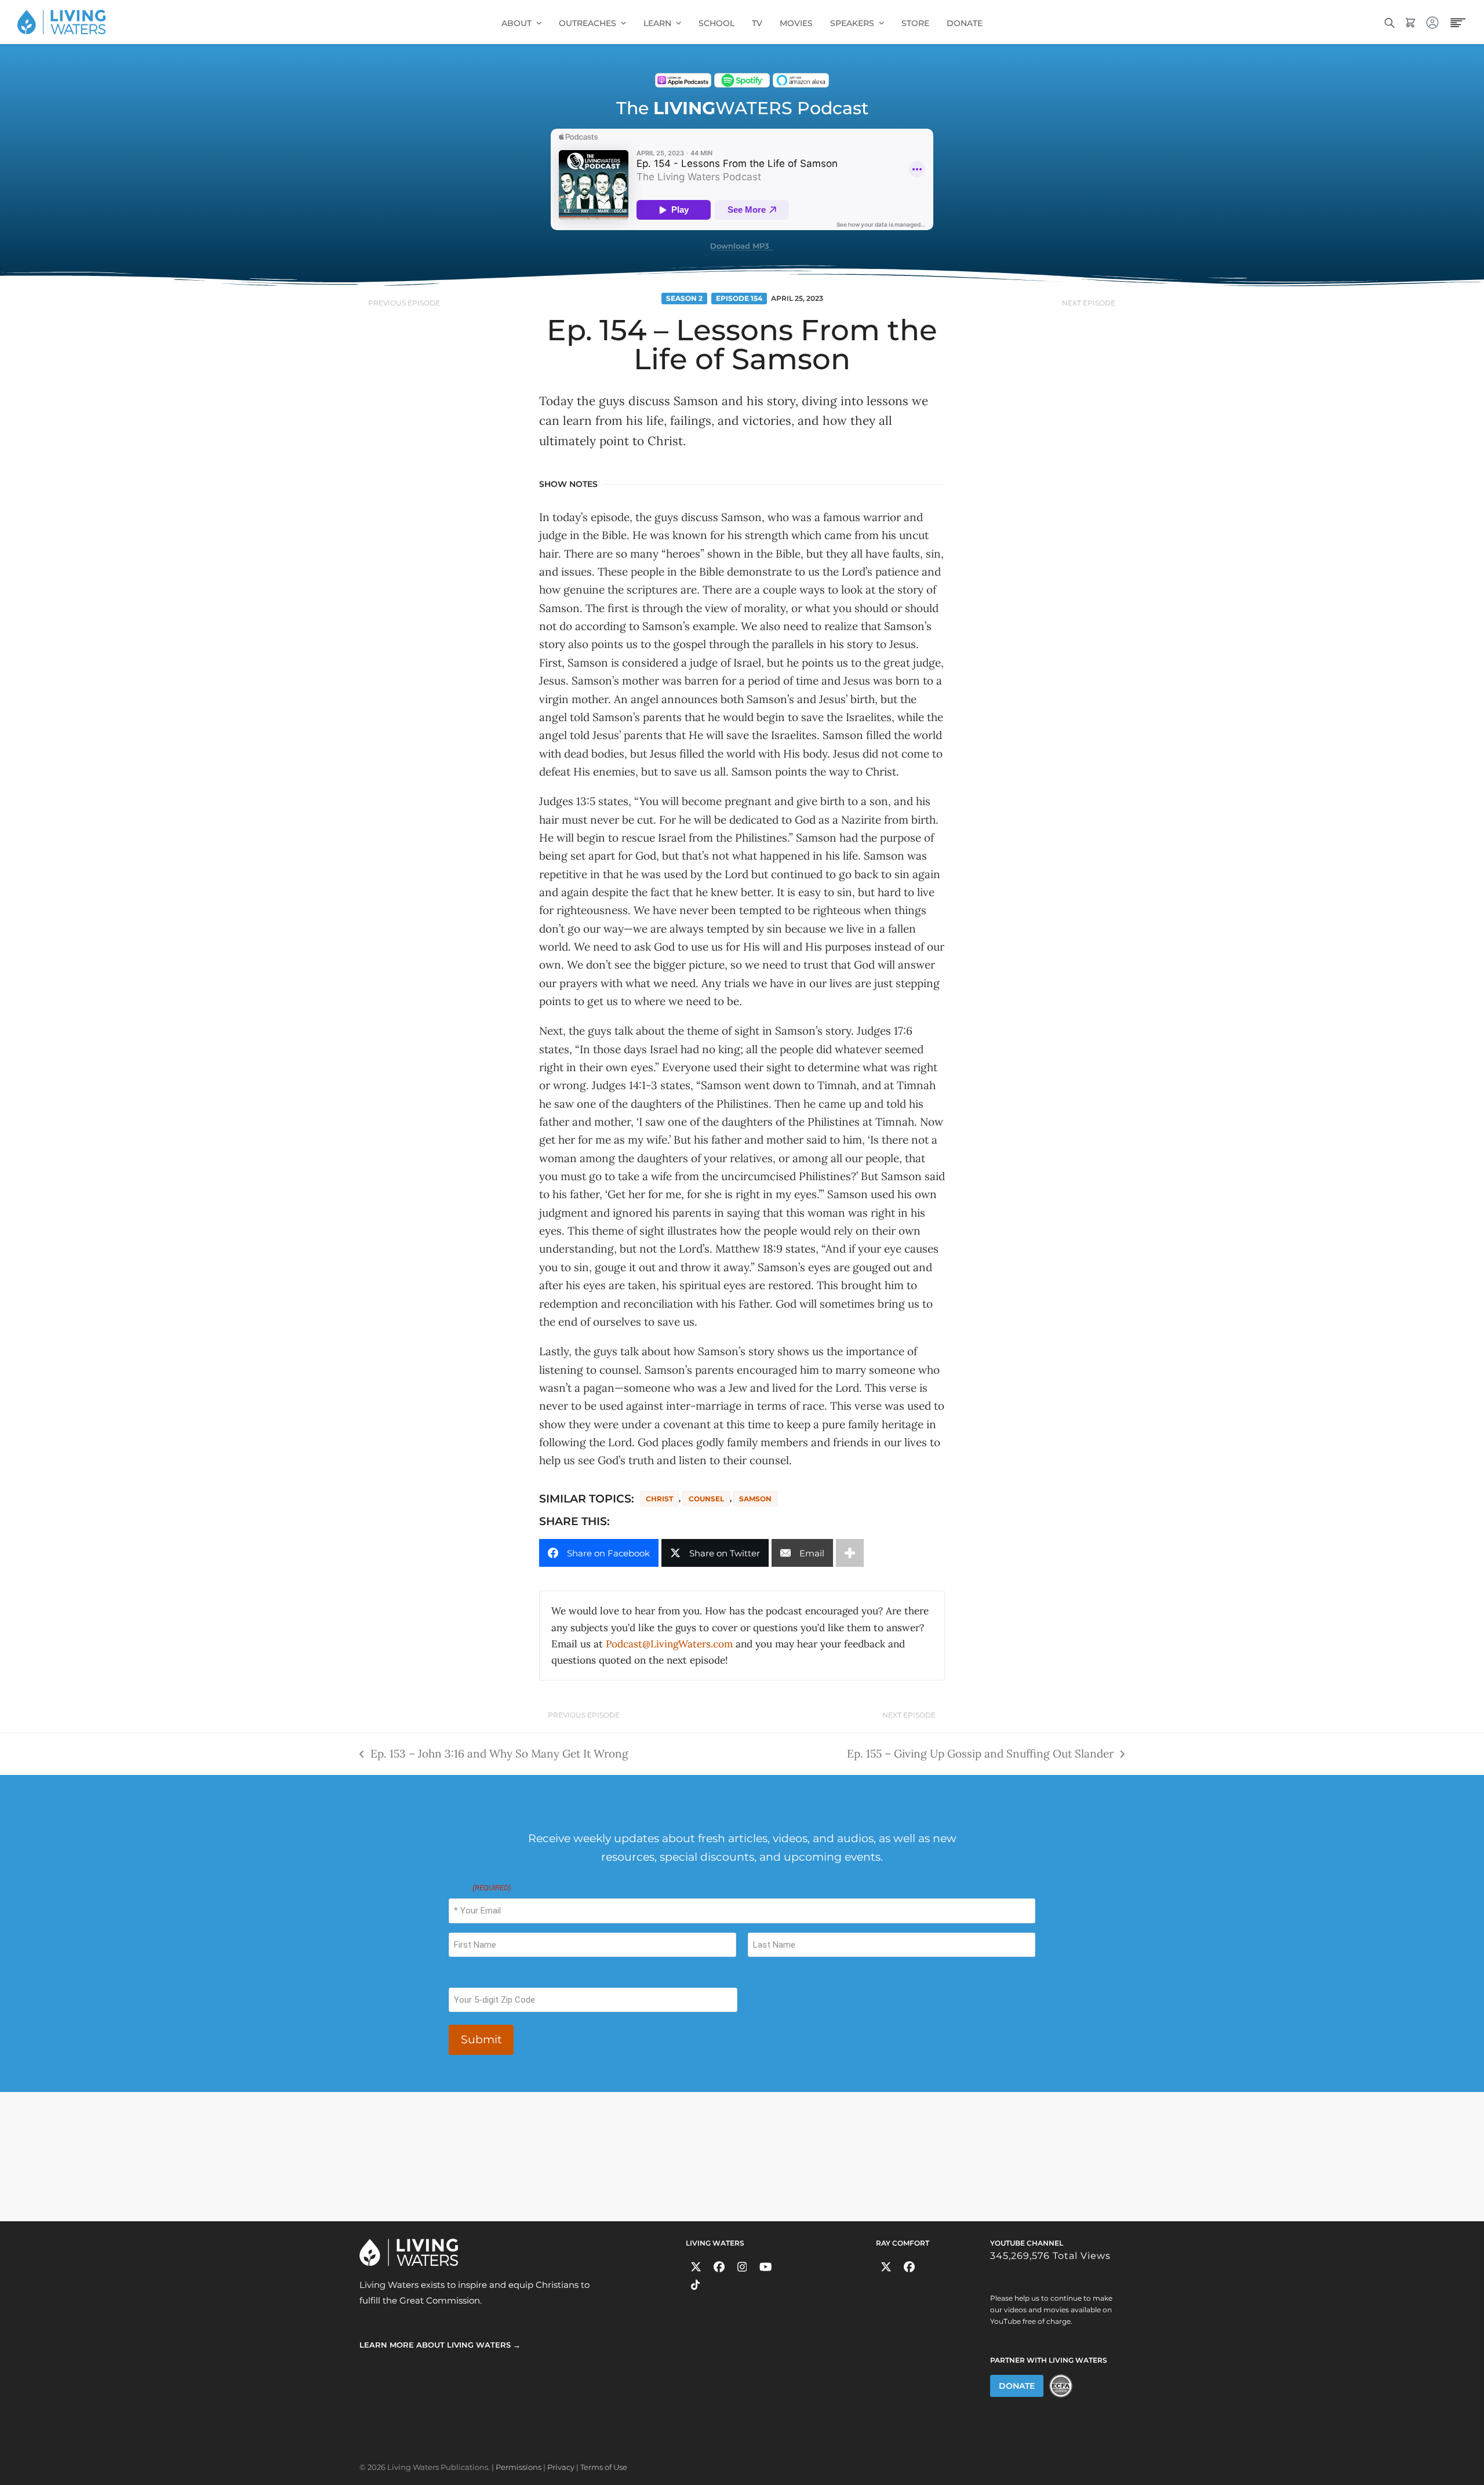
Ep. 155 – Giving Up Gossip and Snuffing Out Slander (980, 1753)
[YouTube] (765, 2267)
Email (480, 1888)
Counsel (706, 1499)
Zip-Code (466, 1976)
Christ (659, 1499)
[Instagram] (742, 2267)
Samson (755, 1499)
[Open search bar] (1390, 22)
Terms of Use (604, 2467)
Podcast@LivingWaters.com (669, 1644)
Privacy (561, 2467)
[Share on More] (850, 1553)
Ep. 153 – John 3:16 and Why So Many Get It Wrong (494, 1753)
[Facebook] (719, 2267)
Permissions (519, 2467)
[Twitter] (696, 2267)
